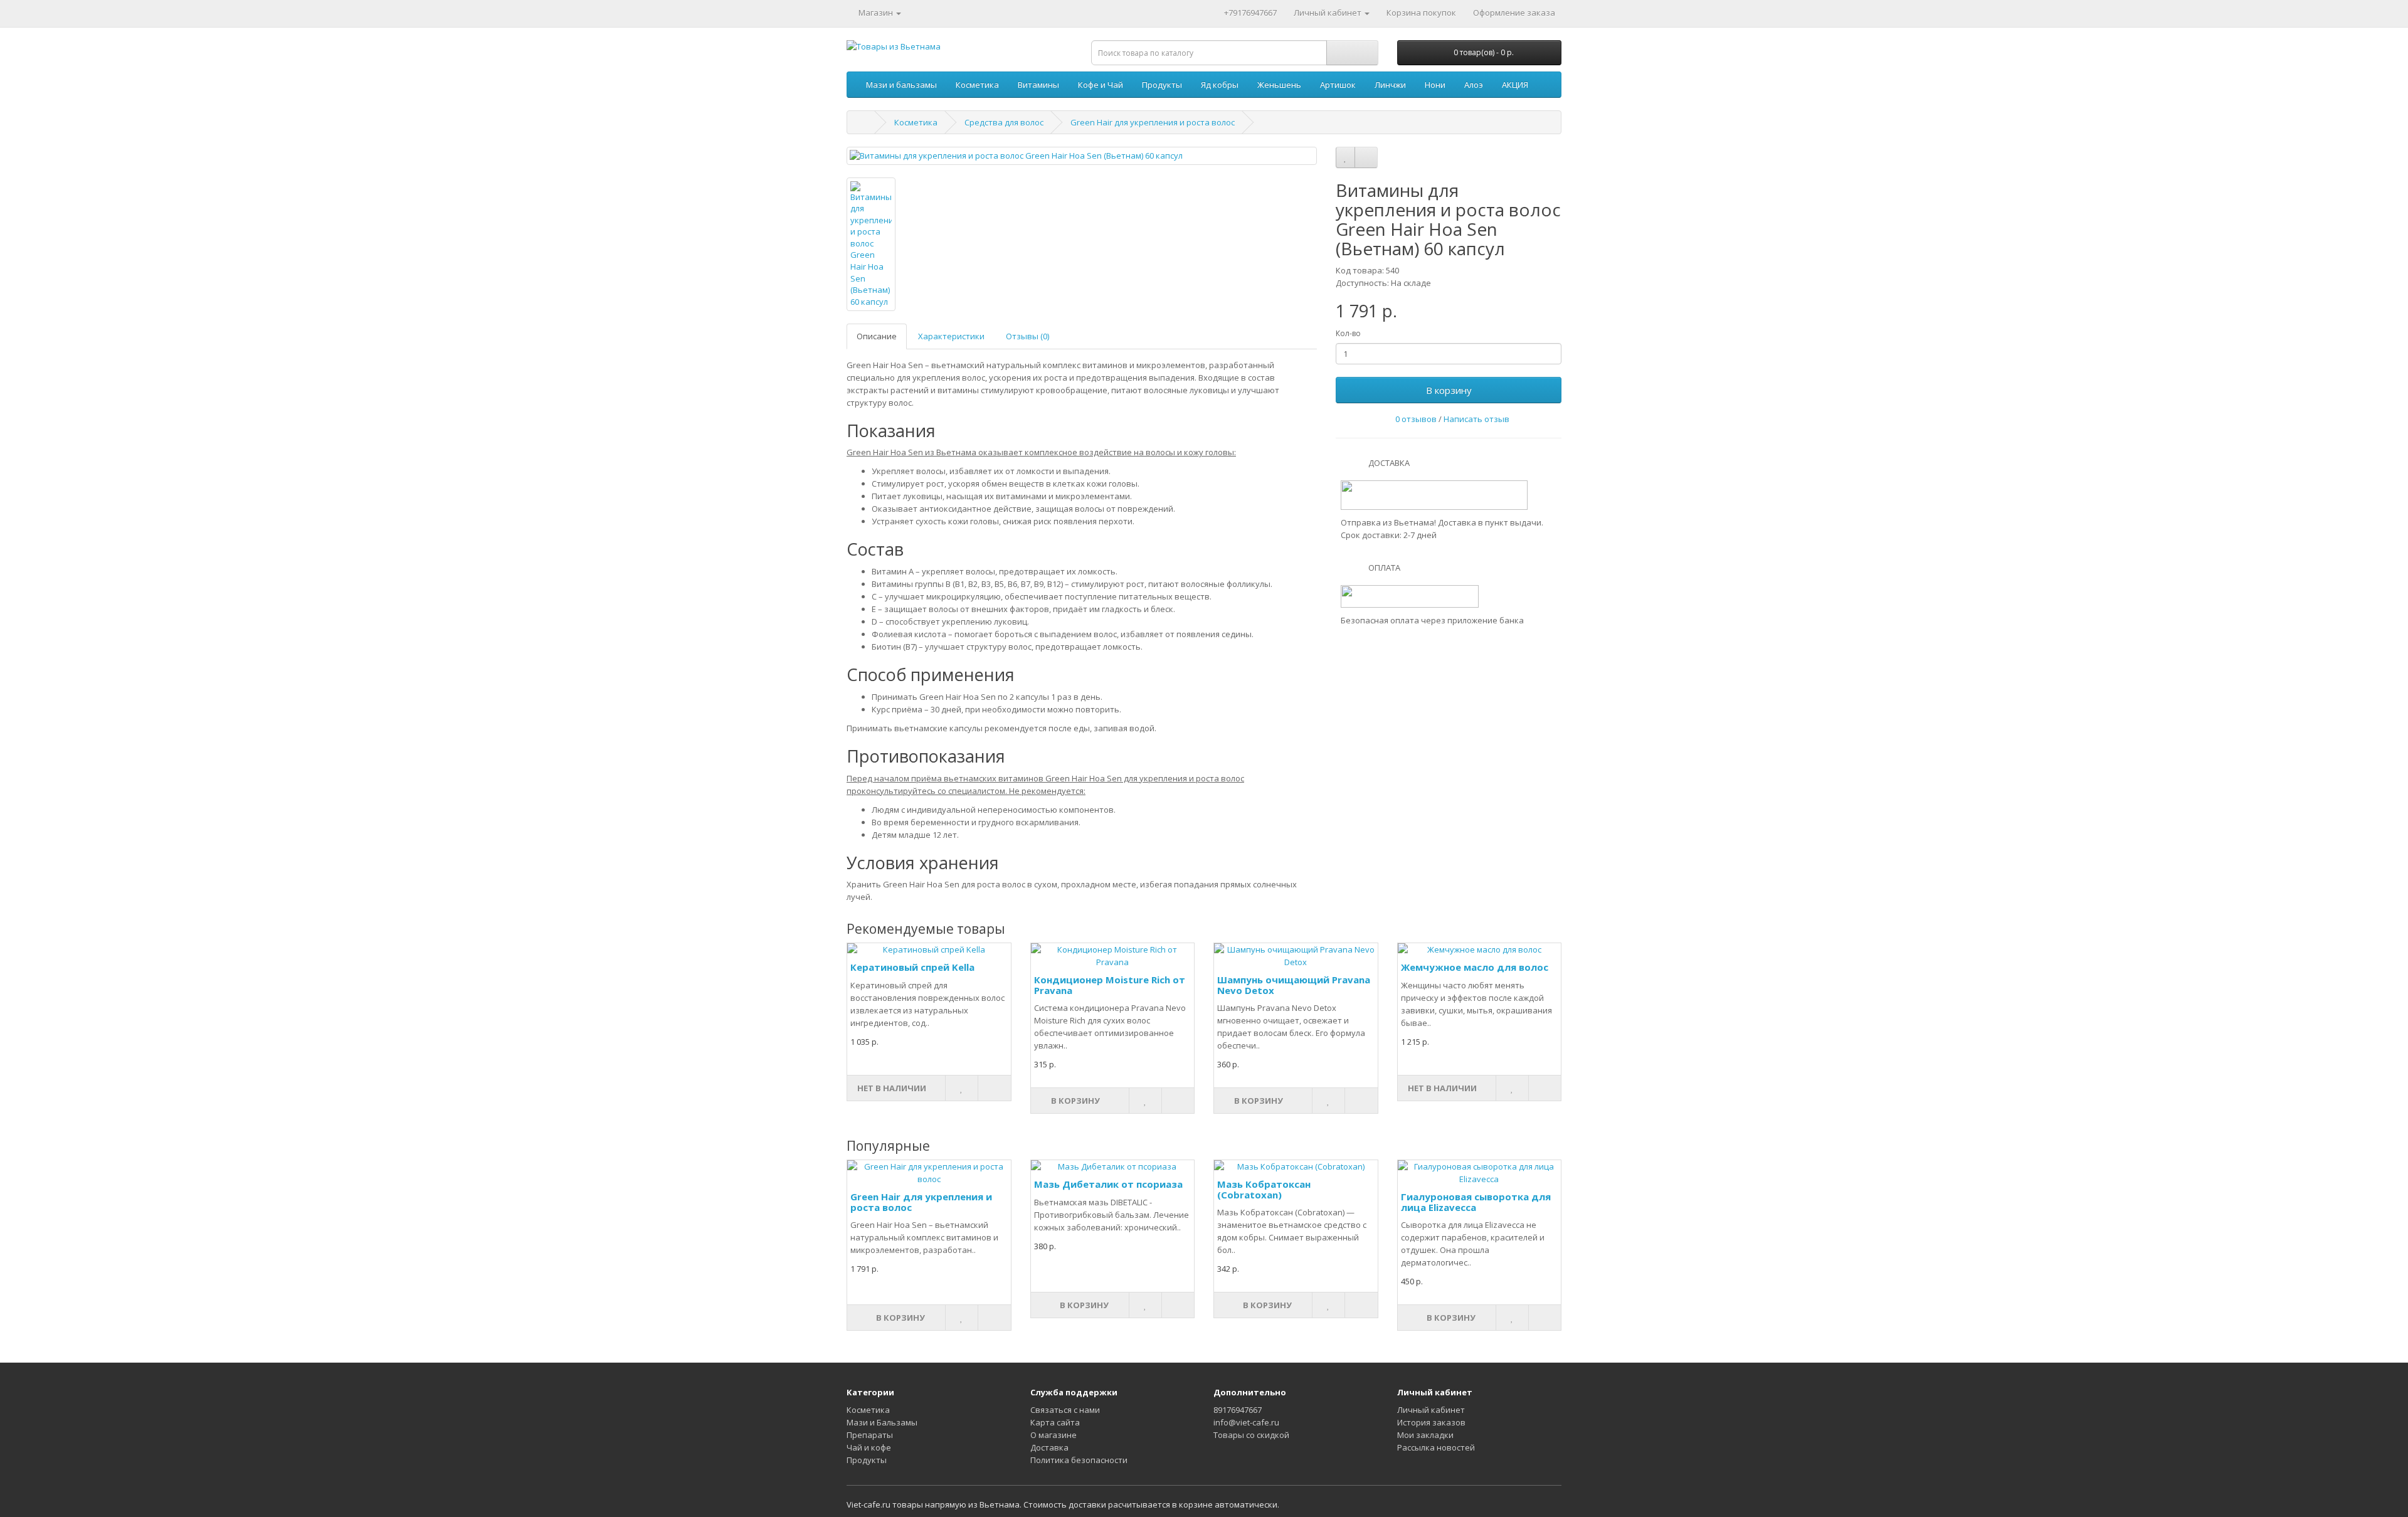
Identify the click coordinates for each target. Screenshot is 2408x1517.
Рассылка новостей (1436, 1447)
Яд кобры (1220, 85)
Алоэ (1474, 85)
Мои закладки (1425, 1435)
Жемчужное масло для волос (1475, 967)
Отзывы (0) (1027, 336)
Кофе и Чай (1101, 85)
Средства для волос (1004, 122)
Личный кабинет (1431, 1410)
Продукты (1162, 85)
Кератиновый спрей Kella (912, 967)
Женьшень (1279, 85)
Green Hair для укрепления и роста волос (1153, 122)
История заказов (1431, 1422)
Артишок (1338, 85)
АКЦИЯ (1515, 85)
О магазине (1053, 1435)
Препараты (870, 1435)
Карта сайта (1055, 1422)
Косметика (977, 85)
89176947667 (1238, 1410)
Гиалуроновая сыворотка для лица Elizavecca (1476, 1202)
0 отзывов (1416, 419)
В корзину (1449, 390)
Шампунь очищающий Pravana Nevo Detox (1294, 985)
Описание (877, 336)
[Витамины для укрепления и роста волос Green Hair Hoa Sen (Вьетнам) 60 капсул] (1082, 156)
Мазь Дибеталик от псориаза (1108, 1184)
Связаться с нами (1065, 1410)
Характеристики (951, 336)
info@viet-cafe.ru (1246, 1422)
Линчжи (1390, 85)
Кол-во (1348, 333)
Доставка (1049, 1447)
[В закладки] (1345, 157)
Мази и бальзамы (901, 85)
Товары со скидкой (1251, 1435)
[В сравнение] (1366, 157)
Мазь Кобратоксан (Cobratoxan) (1264, 1189)
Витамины (1038, 85)
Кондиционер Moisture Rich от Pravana (1110, 985)
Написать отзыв (1476, 419)
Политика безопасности (1079, 1460)
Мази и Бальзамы (882, 1422)
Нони (1435, 85)
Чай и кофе (869, 1447)
